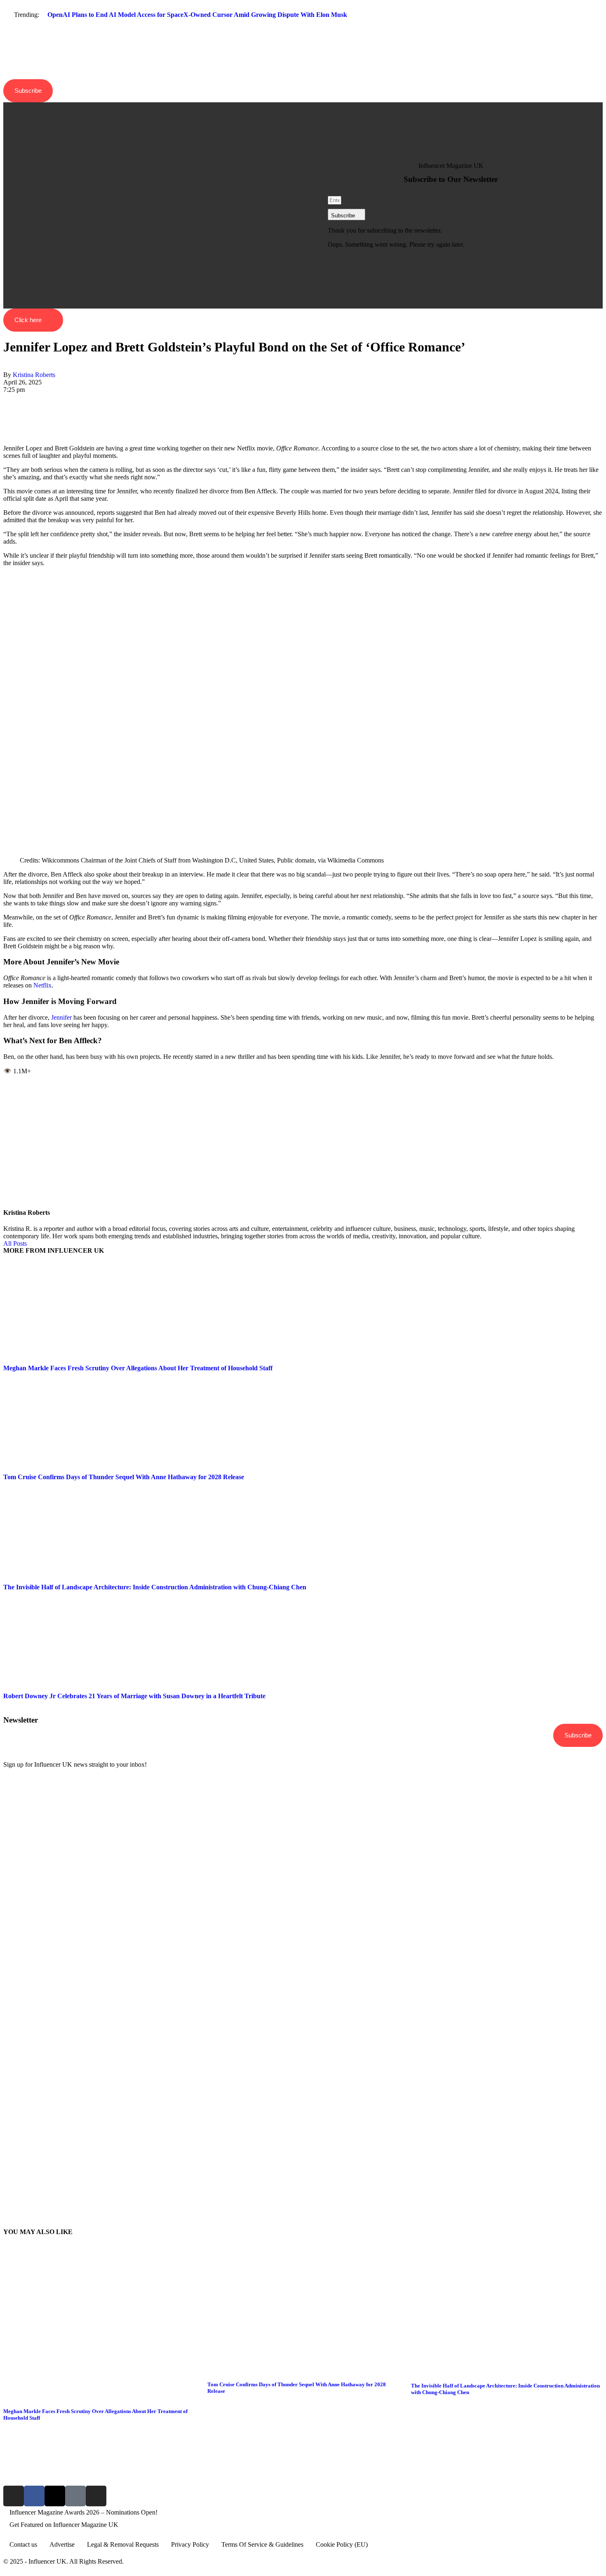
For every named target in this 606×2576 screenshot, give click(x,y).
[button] (303, 29)
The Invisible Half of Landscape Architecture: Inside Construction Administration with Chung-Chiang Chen (155, 1587)
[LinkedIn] (6, 419)
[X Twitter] (6, 404)
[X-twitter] (55, 2496)
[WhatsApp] (6, 412)
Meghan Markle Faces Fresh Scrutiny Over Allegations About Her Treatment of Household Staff (138, 1368)
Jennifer (61, 1017)
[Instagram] (14, 2496)
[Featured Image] (99, 2395)
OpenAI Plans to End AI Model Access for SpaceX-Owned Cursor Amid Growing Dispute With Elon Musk (197, 15)
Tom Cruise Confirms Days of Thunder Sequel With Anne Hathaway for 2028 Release (124, 1477)
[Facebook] (6, 397)
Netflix (42, 985)
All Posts (15, 1243)
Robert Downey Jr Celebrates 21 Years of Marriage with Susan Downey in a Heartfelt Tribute (134, 1696)
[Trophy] (75, 2496)
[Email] (6, 434)
